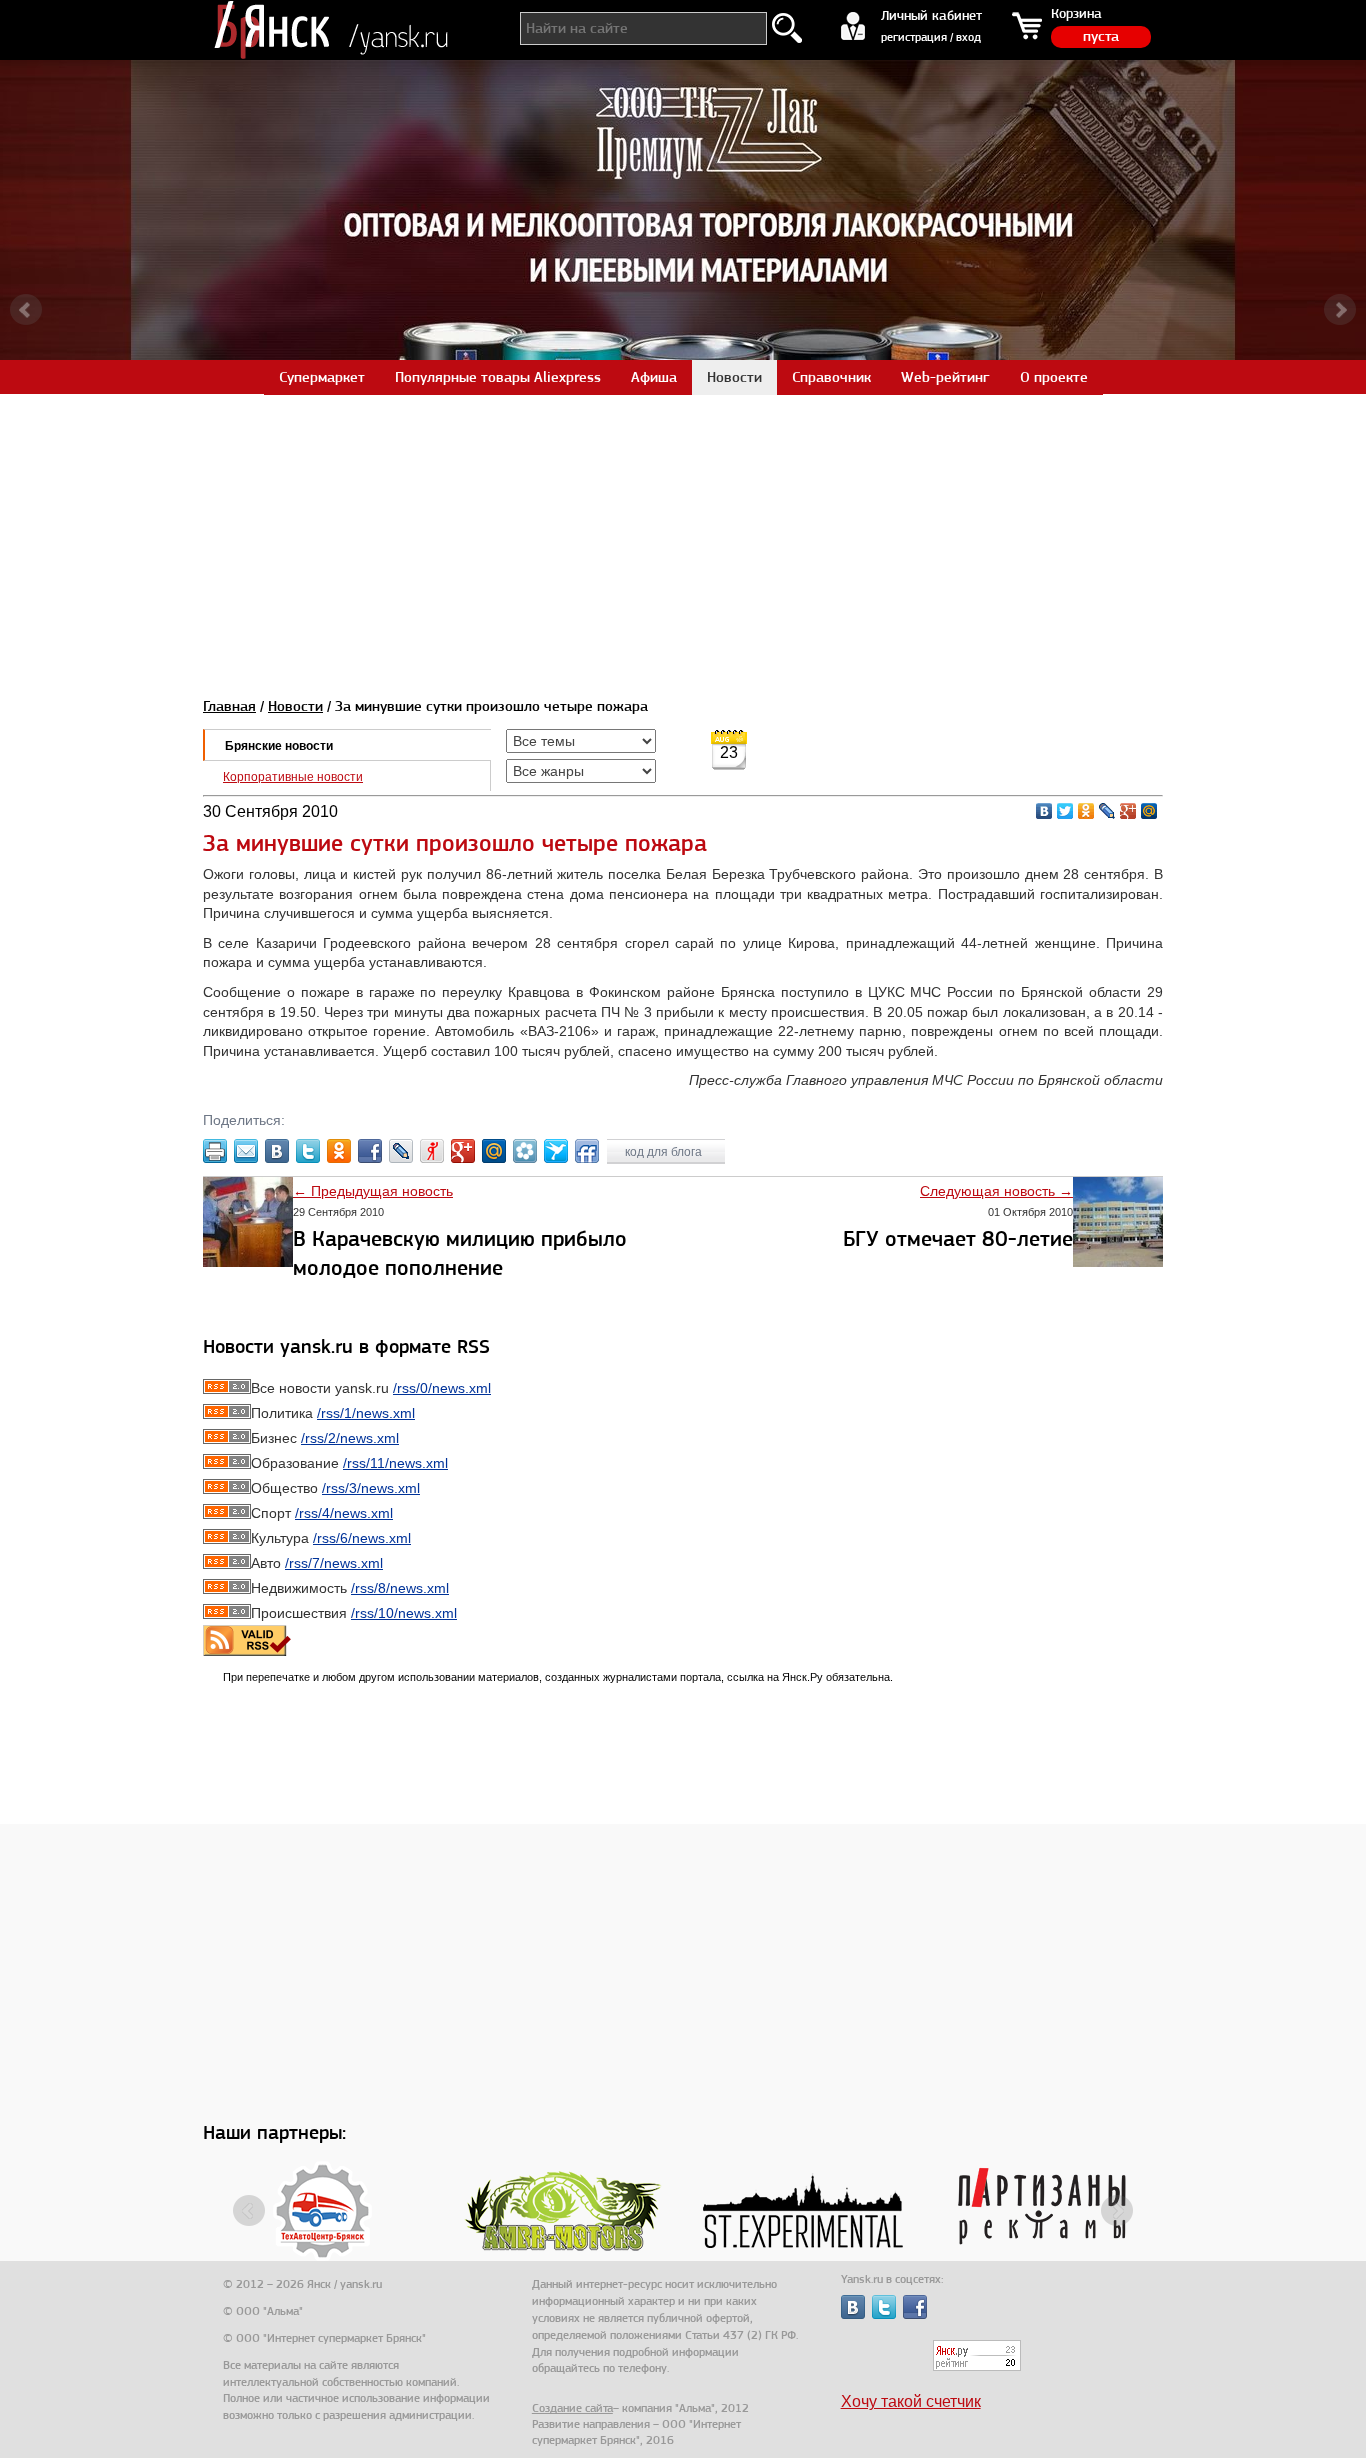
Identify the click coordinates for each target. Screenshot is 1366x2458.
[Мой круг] (525, 1151)
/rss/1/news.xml (366, 1413)
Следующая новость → (996, 1191)
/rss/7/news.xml (334, 1563)
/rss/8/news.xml (400, 1588)
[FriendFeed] (587, 1151)
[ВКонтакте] (1044, 811)
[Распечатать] (215, 1151)
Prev (26, 310)
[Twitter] (1065, 811)
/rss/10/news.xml (404, 1613)
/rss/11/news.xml (395, 1463)
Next (1340, 310)
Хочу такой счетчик (911, 2401)
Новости (295, 706)
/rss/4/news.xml (344, 1513)
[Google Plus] (1128, 811)
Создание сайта (572, 2408)
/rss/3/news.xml (371, 1488)
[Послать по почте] (246, 1151)
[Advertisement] (683, 534)
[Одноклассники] (1086, 811)
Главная (229, 706)
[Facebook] (370, 1151)
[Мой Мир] (1149, 811)
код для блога (665, 1152)
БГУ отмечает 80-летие (958, 1238)
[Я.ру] (432, 1151)
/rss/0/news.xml (442, 1388)
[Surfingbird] (556, 1151)
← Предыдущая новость (373, 1191)
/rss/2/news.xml (350, 1438)
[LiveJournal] (1107, 811)
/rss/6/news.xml (362, 1538)
